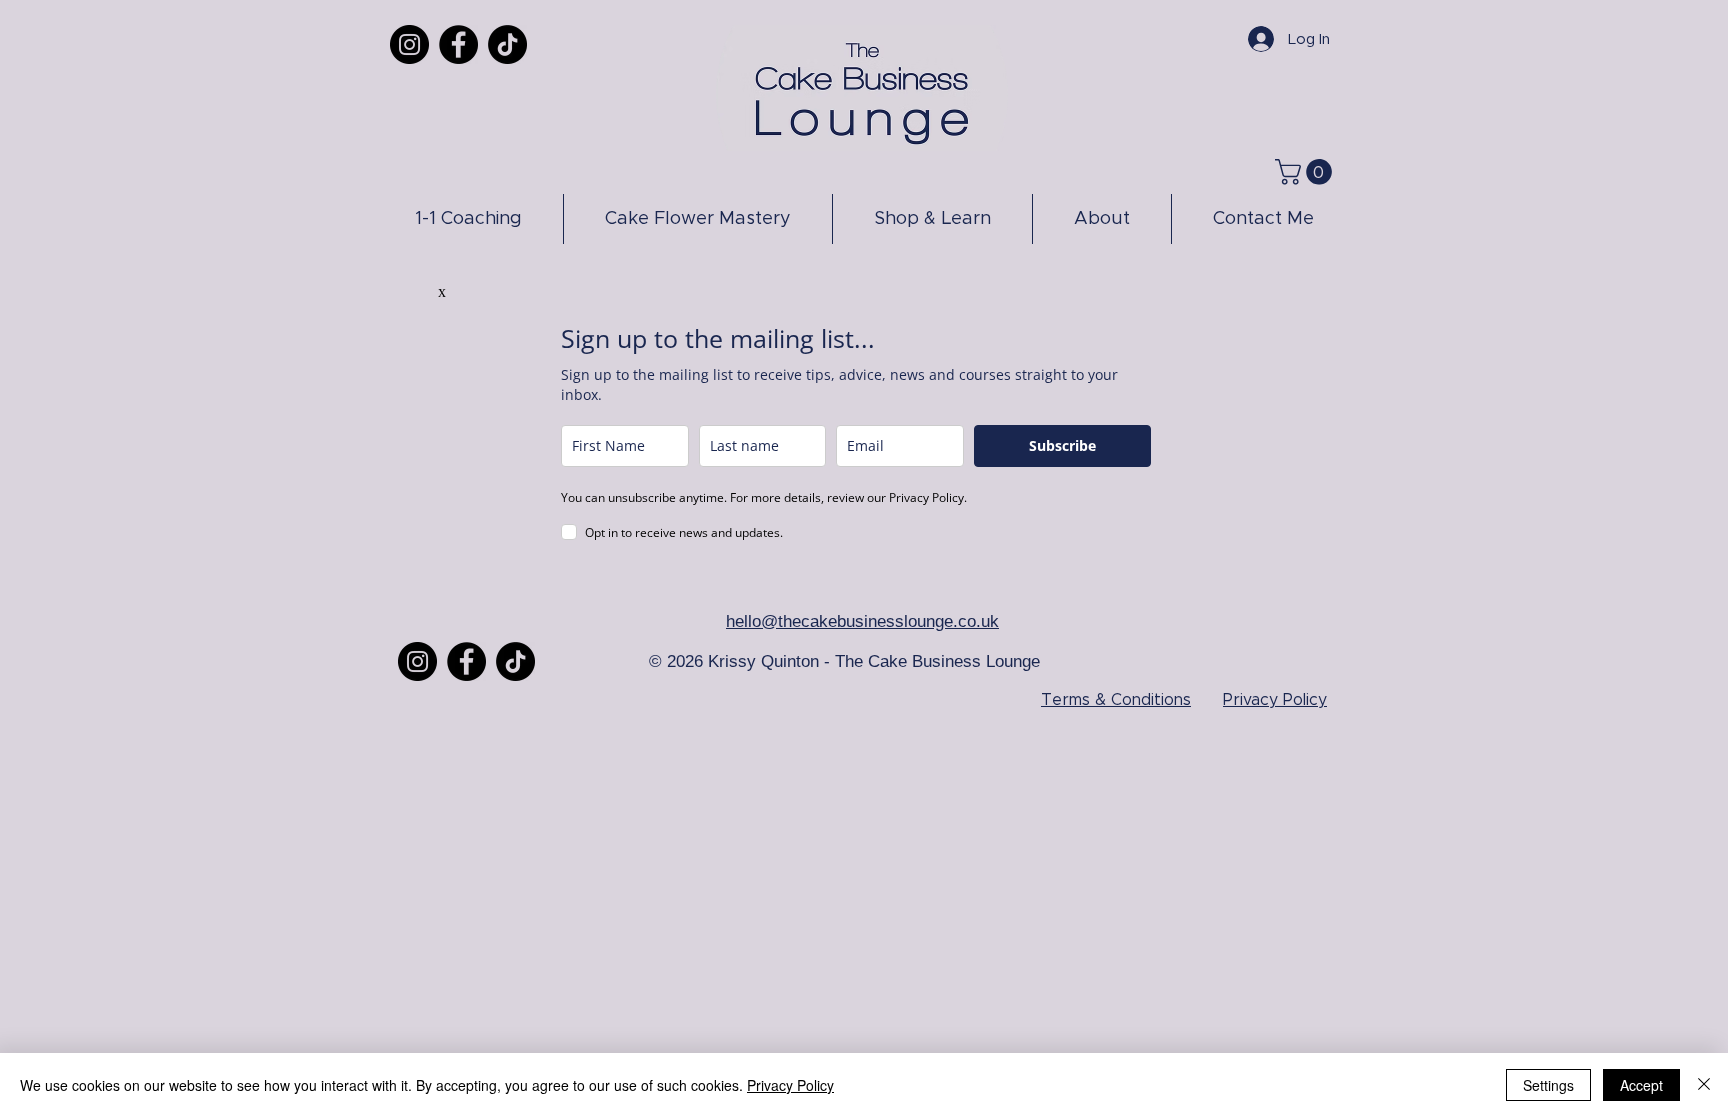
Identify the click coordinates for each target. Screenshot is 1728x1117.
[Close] (1704, 1085)
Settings (1548, 1085)
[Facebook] (458, 44)
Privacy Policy (790, 1085)
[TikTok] (507, 44)
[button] (1306, 172)
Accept (1641, 1085)
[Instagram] (409, 44)
